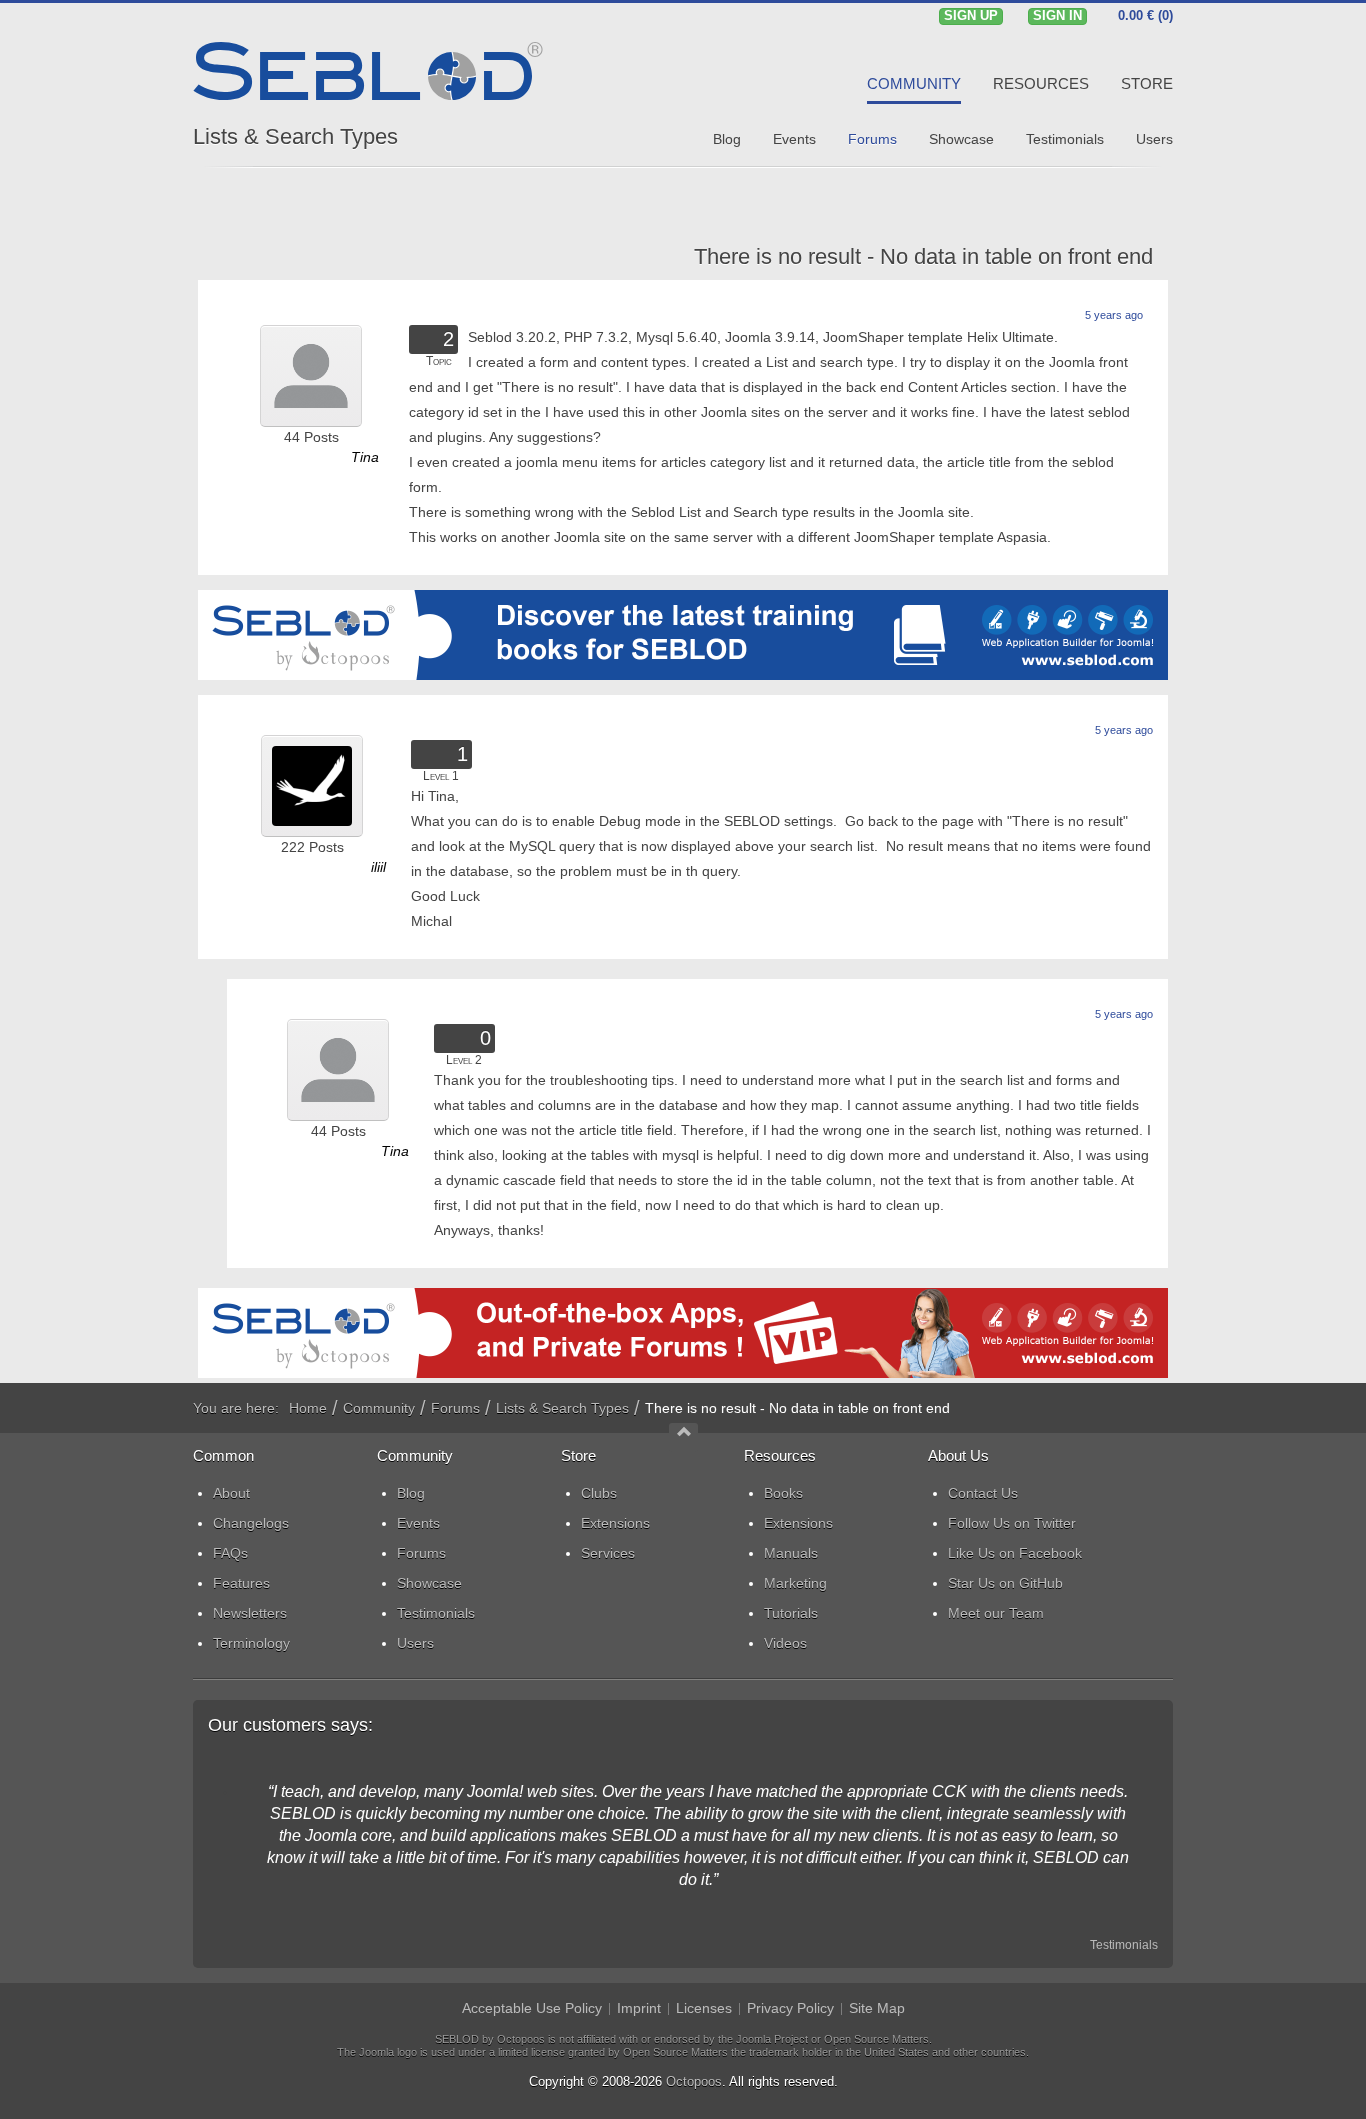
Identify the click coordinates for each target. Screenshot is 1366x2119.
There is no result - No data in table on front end (923, 256)
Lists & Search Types (295, 136)
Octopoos (694, 2081)
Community (379, 1408)
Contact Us (983, 1493)
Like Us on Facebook (1015, 1553)
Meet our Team (996, 1613)
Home (308, 1408)
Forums (455, 1408)
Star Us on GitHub (1005, 1583)
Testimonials (1124, 1945)
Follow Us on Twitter (1012, 1523)
